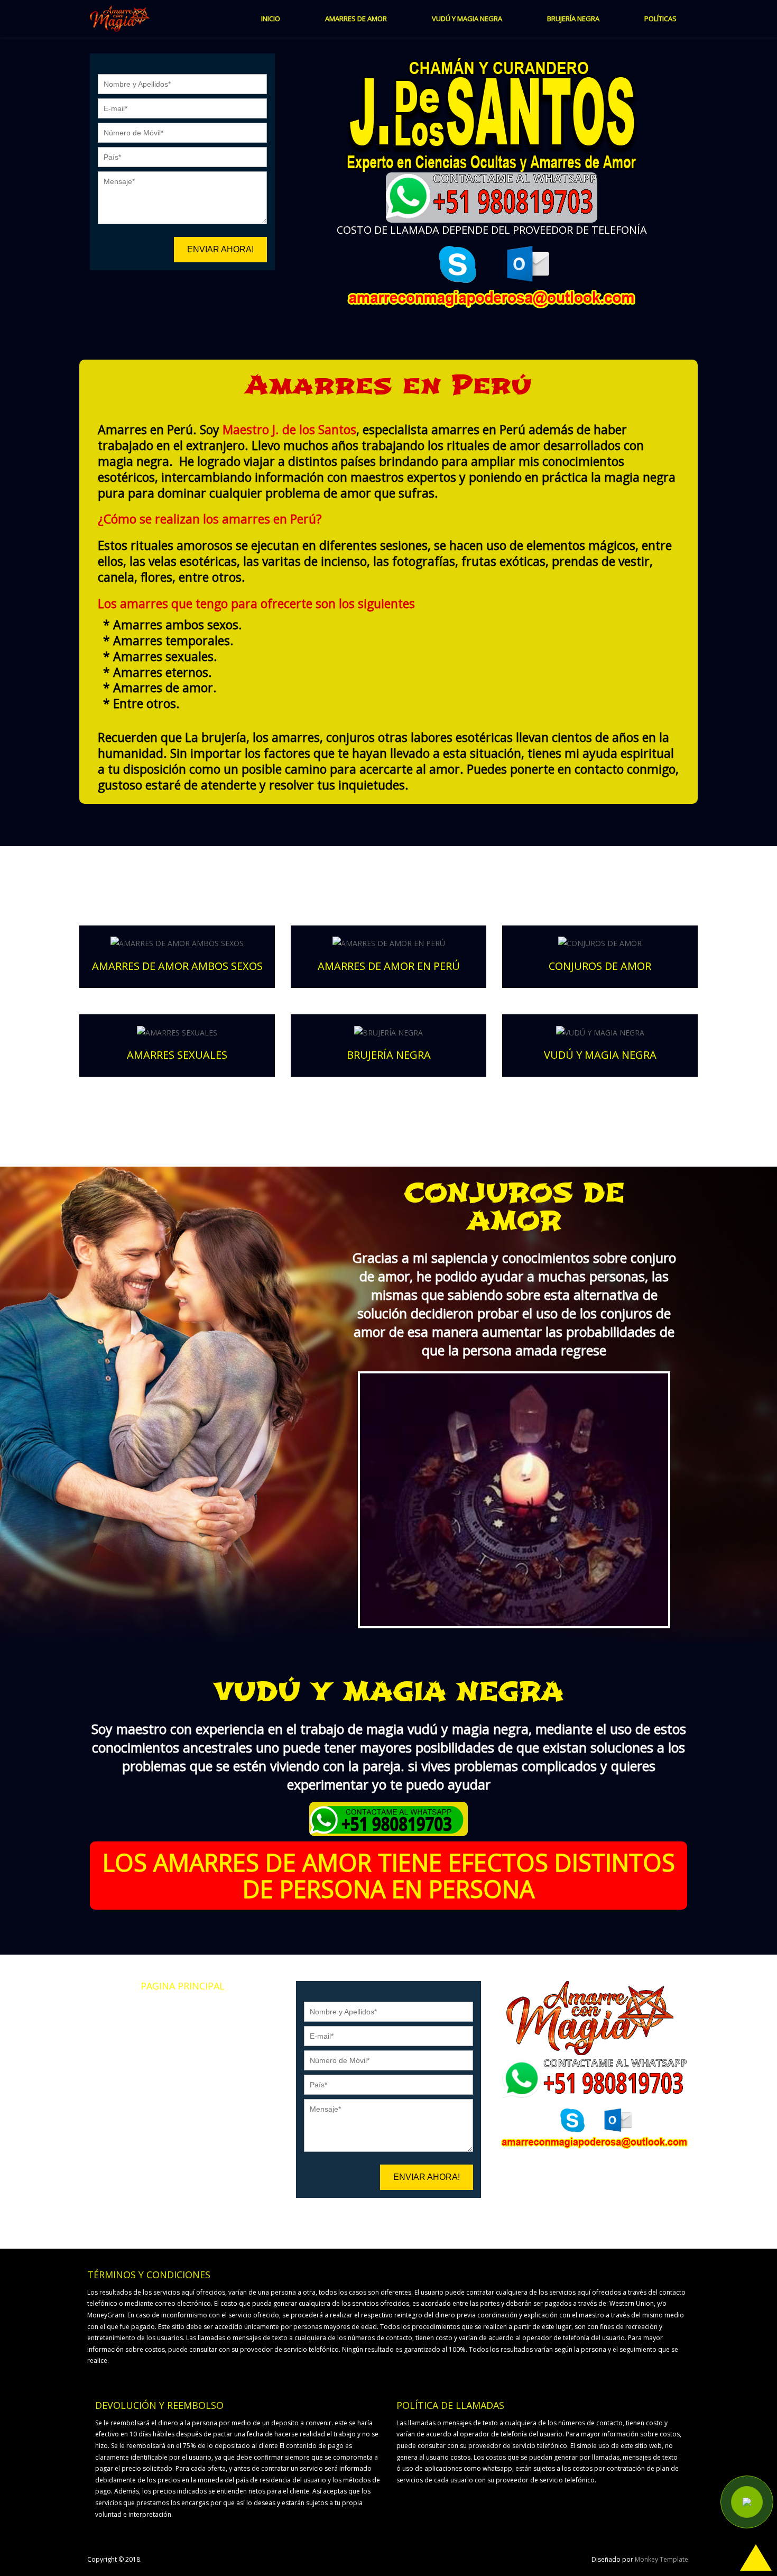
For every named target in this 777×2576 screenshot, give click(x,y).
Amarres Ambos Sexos (182, 2045)
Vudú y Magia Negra (182, 2115)
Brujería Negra (183, 2097)
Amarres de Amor (183, 2011)
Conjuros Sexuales (183, 2080)
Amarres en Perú (183, 2028)
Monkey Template (662, 2559)
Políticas (182, 2132)
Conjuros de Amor (182, 2062)
